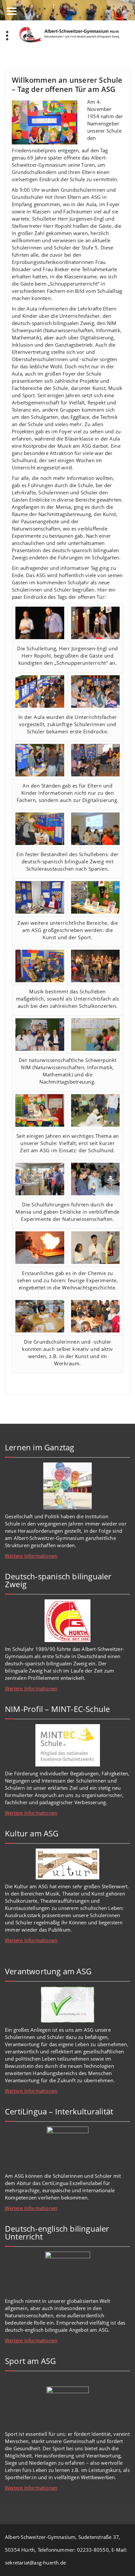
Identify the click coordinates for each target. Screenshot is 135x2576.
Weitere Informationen (31, 1556)
